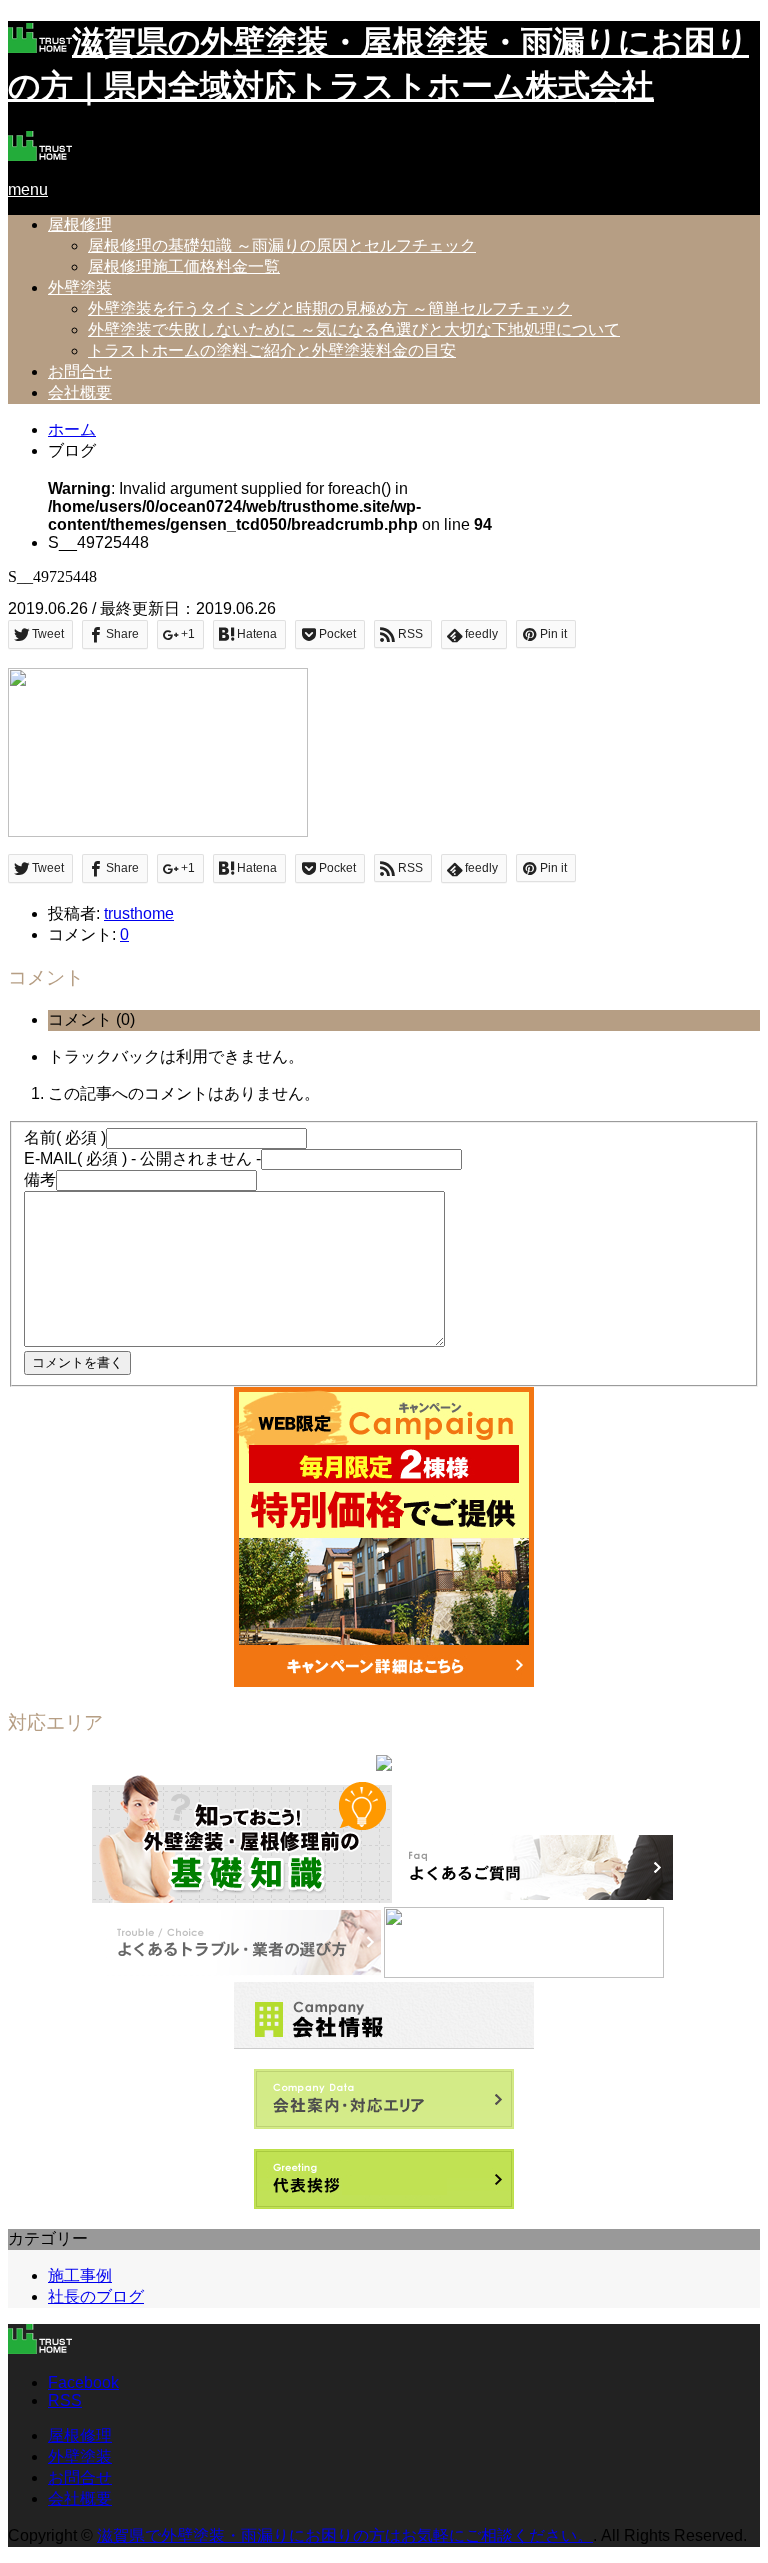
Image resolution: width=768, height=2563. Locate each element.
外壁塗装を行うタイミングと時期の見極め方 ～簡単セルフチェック (330, 308)
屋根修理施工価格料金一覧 (184, 266)
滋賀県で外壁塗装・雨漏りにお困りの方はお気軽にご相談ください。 (345, 2535)
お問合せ (80, 371)
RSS (65, 2400)
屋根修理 (80, 224)
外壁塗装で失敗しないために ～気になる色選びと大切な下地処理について (354, 329)
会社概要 (80, 392)
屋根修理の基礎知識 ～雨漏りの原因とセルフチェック (282, 245)
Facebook (83, 2382)
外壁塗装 (80, 287)
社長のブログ (96, 2296)
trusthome (139, 913)
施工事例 (80, 2275)
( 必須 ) (65, 1137)
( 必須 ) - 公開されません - (142, 1158)
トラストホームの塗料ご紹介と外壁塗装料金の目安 (272, 350)
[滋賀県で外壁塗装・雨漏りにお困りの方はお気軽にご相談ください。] (40, 155)
